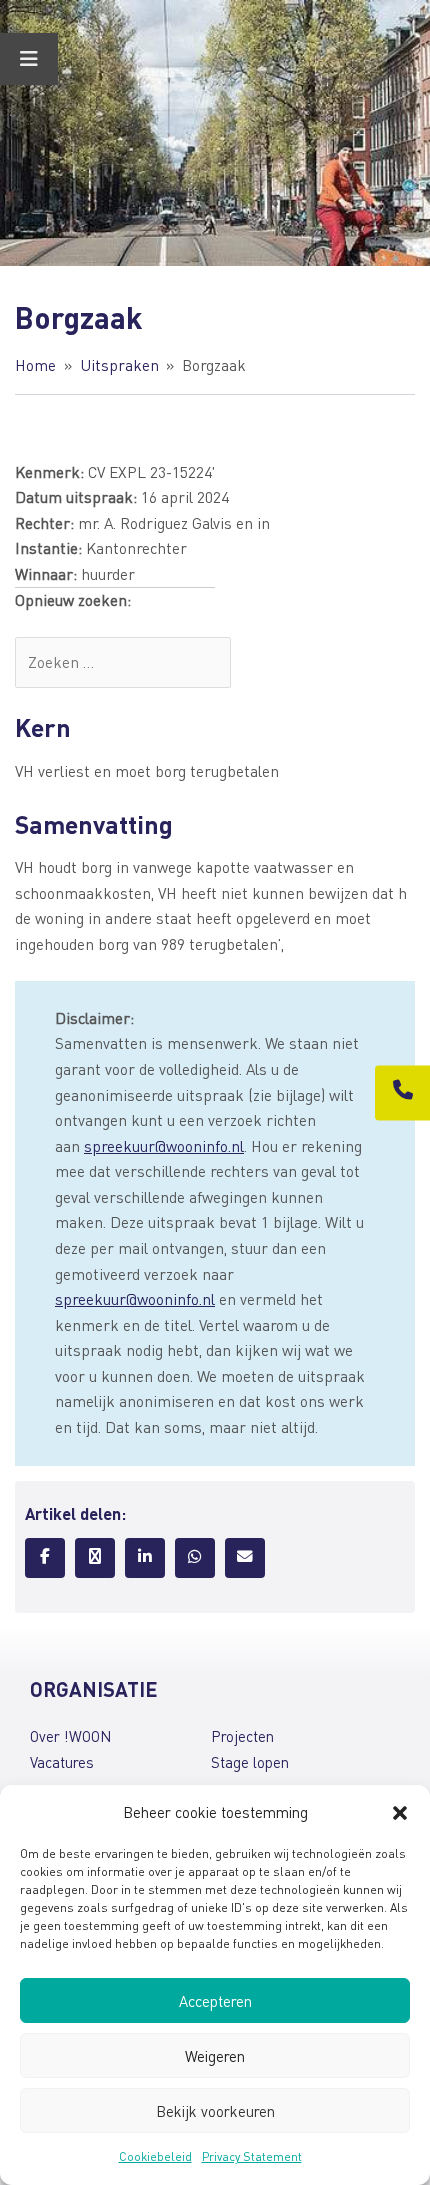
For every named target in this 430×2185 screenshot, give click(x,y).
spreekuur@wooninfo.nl (164, 1146)
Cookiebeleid (155, 2156)
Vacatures (62, 1762)
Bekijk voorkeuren (215, 2111)
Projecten (242, 1736)
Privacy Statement (252, 2156)
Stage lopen (250, 1762)
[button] (400, 1813)
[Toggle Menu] (29, 59)
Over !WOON (70, 1736)
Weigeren (215, 2056)
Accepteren (215, 2001)
